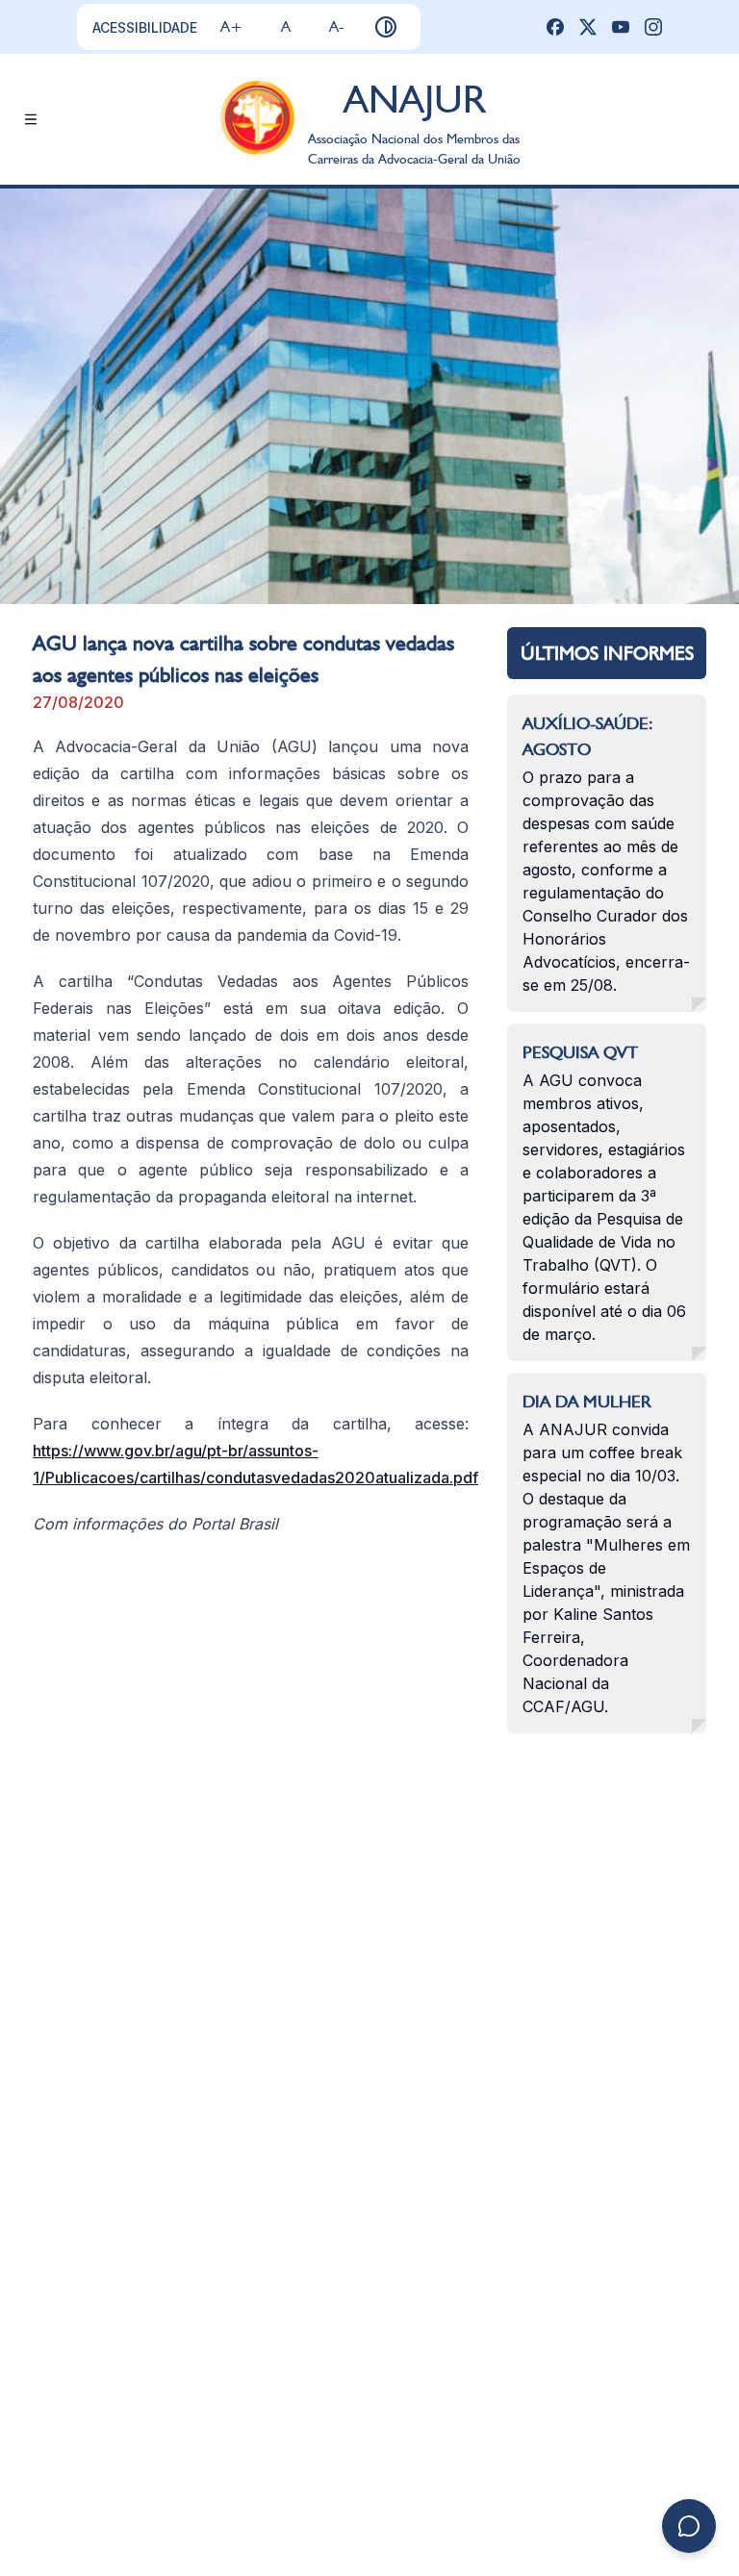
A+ (231, 26)
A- (336, 26)
